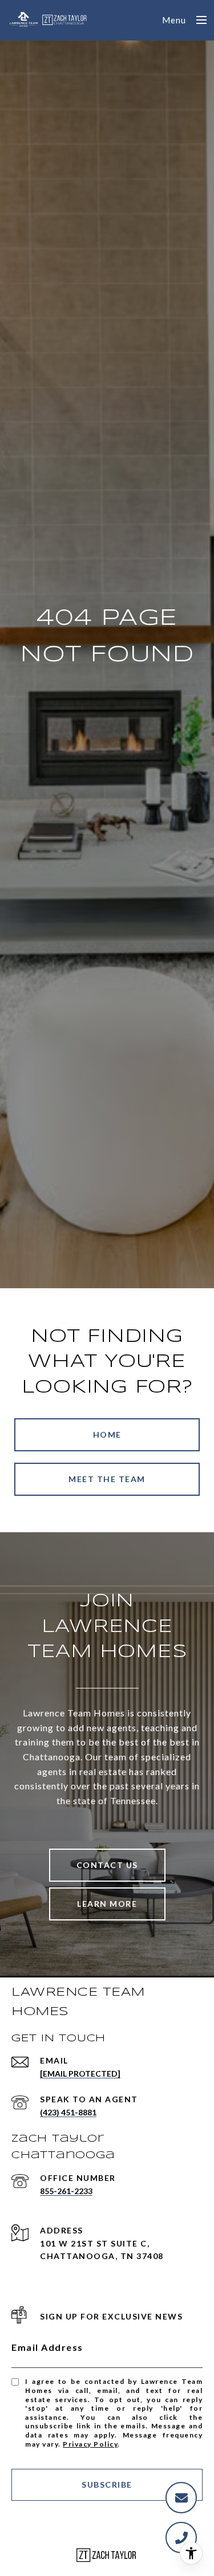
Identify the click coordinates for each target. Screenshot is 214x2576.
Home (107, 1434)
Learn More (107, 1904)
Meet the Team (107, 1479)
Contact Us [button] (107, 1865)
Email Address (47, 2347)
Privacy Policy (90, 2444)
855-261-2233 (66, 2191)
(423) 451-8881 (68, 2112)
